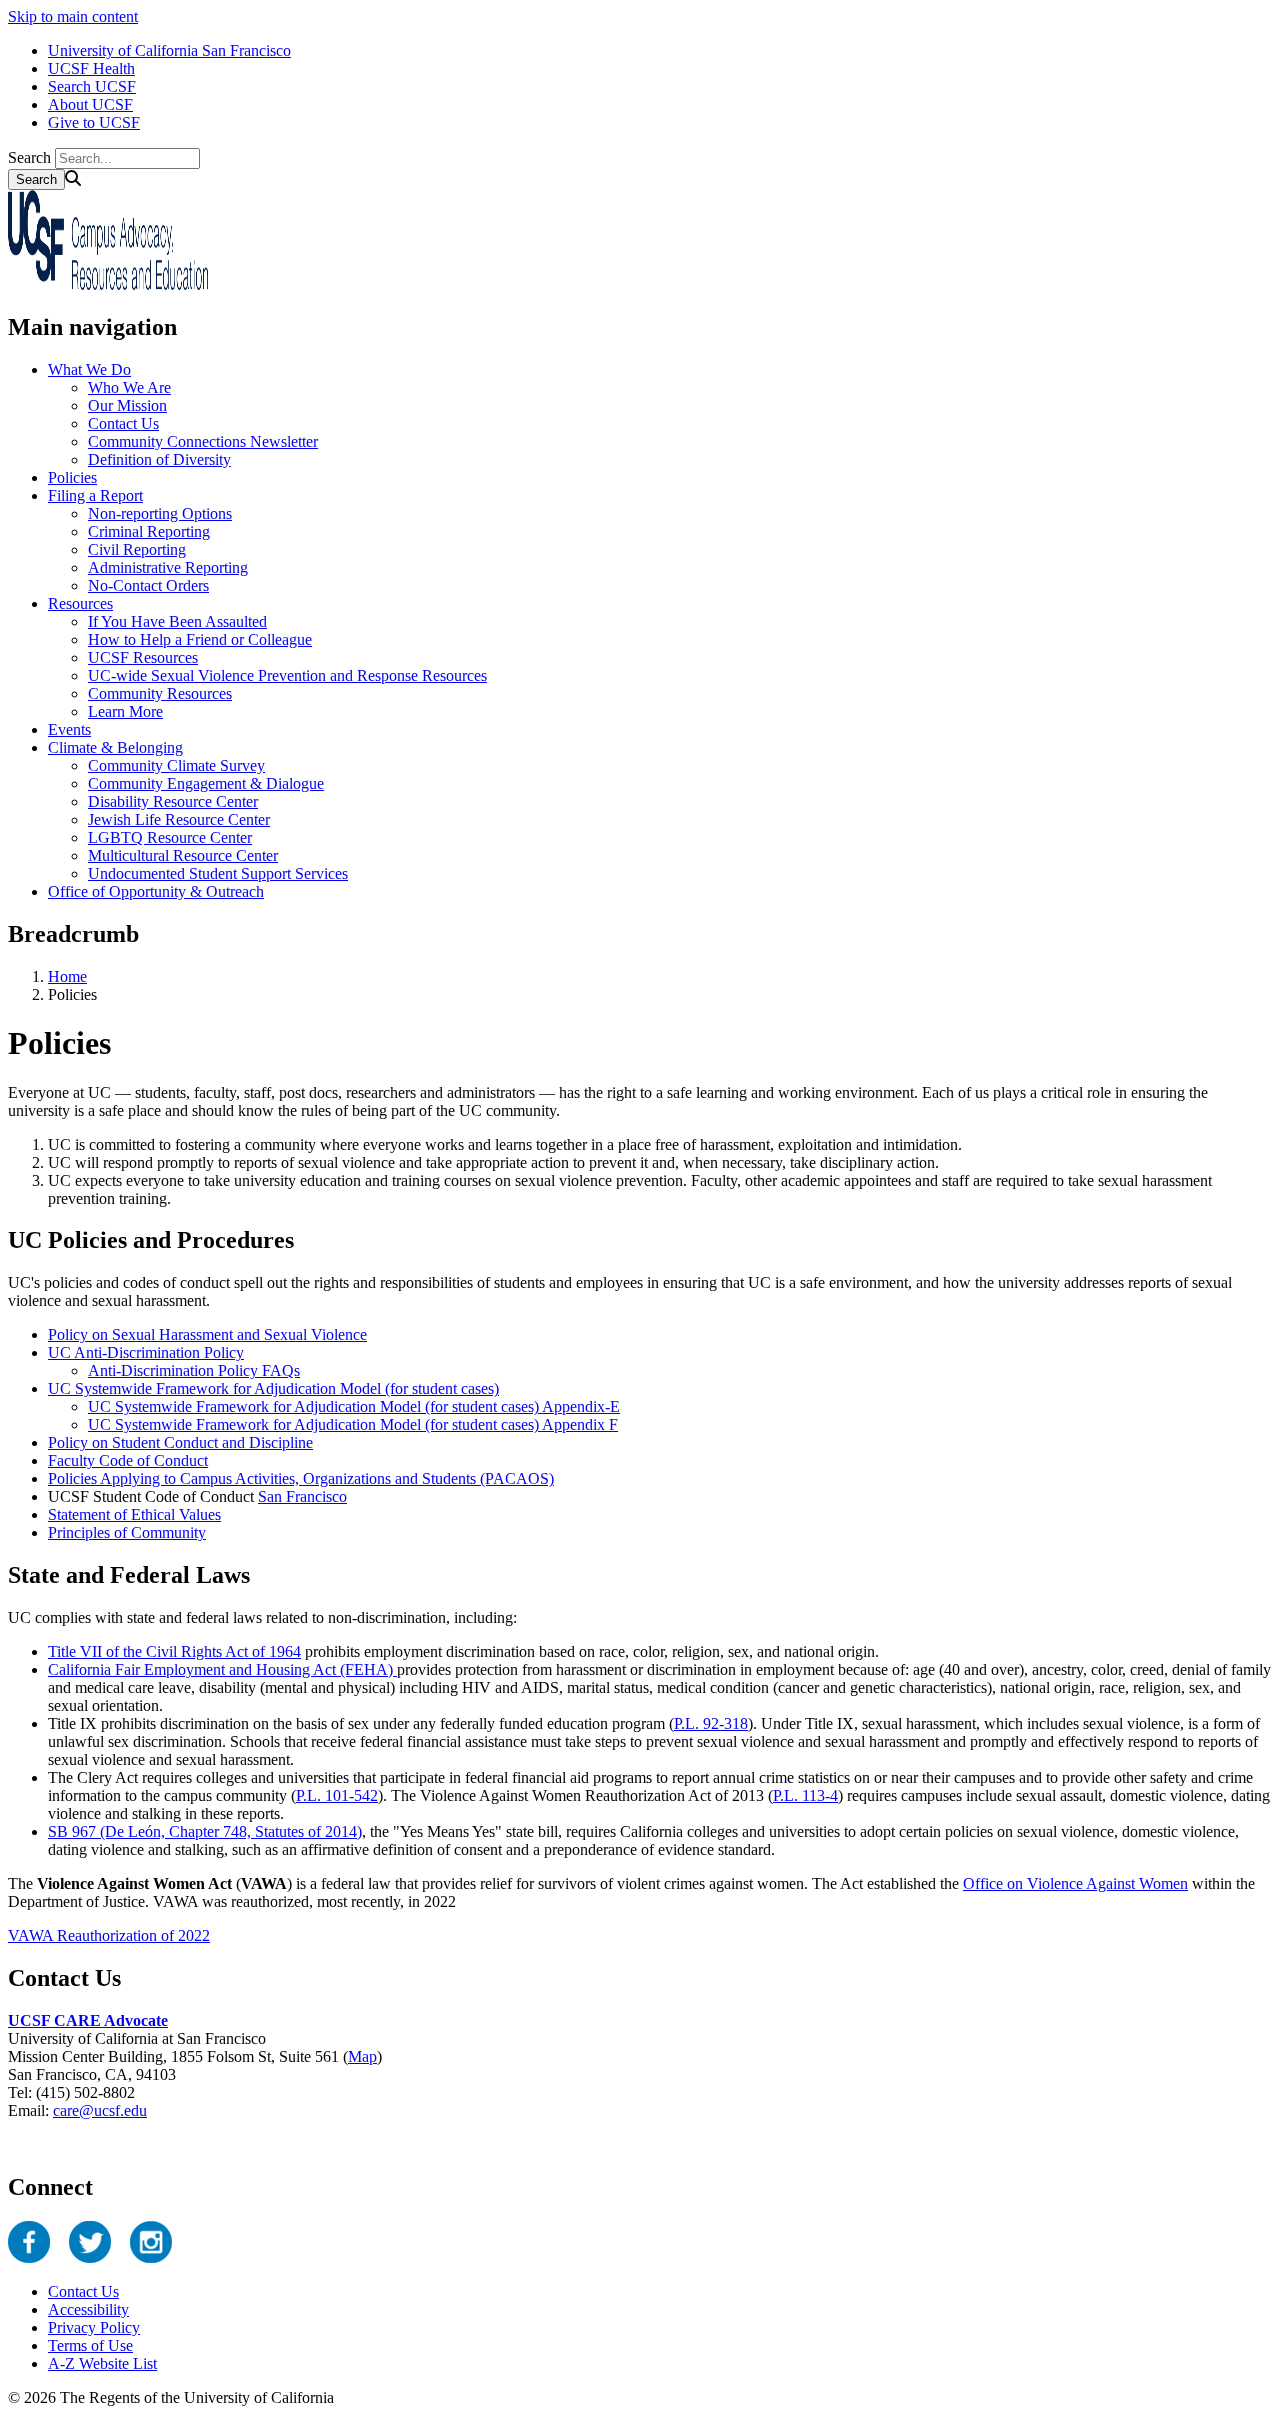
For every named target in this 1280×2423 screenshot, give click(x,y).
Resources (80, 603)
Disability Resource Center (173, 801)
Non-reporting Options (160, 513)
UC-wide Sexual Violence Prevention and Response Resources (287, 675)
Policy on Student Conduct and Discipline (180, 1442)
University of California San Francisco (169, 50)
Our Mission (127, 405)
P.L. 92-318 (711, 1723)
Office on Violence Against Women (1075, 1883)
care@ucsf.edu (100, 2110)
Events (69, 729)
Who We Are (129, 387)
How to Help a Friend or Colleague (200, 639)
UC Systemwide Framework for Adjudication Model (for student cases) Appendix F (353, 1424)
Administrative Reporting (168, 567)
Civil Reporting (137, 549)
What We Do (89, 369)
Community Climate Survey (176, 765)
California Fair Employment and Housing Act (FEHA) (222, 1669)
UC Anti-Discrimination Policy (146, 1352)
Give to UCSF (94, 122)
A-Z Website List (102, 2363)
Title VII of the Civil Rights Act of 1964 (174, 1651)
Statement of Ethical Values (134, 1514)
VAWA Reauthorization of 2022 (109, 1935)
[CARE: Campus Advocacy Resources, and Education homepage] (108, 284)
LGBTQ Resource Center (170, 837)
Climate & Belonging (115, 747)
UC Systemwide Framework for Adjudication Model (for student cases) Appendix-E (354, 1406)
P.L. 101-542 (337, 1795)
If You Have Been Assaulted (177, 621)
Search (29, 157)
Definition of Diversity (159, 459)
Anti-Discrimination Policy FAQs (194, 1370)
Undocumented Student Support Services (218, 873)
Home (67, 976)
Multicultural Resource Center (183, 855)
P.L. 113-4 (805, 1795)
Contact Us (123, 423)
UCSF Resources (143, 657)
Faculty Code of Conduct (128, 1460)
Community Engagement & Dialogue (206, 783)
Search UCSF (92, 86)
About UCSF (90, 104)
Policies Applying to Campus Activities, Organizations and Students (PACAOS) (301, 1478)
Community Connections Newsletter (203, 441)
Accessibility (88, 2309)
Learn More (125, 711)
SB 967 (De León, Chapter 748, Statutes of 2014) (205, 1831)
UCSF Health (91, 68)
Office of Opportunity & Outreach (156, 891)
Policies (72, 477)
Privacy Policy (94, 2327)
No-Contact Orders (148, 585)
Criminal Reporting (149, 531)
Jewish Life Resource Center (179, 819)
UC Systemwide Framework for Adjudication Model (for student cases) (273, 1388)
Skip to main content (73, 16)
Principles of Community (127, 1532)
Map (362, 2056)
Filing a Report (95, 495)
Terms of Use (90, 2345)
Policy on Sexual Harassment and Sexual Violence (207, 1334)
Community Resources (160, 693)
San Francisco (302, 1496)
